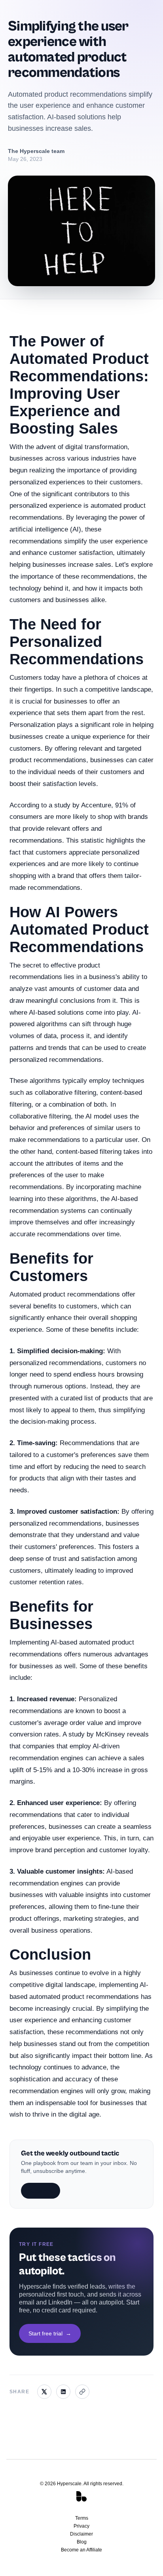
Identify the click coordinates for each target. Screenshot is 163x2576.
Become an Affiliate (81, 2550)
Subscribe (41, 2191)
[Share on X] (44, 2392)
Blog (82, 2542)
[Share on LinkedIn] (63, 2392)
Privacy (81, 2526)
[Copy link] (82, 2392)
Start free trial (50, 2333)
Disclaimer (81, 2534)
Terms (82, 2518)
